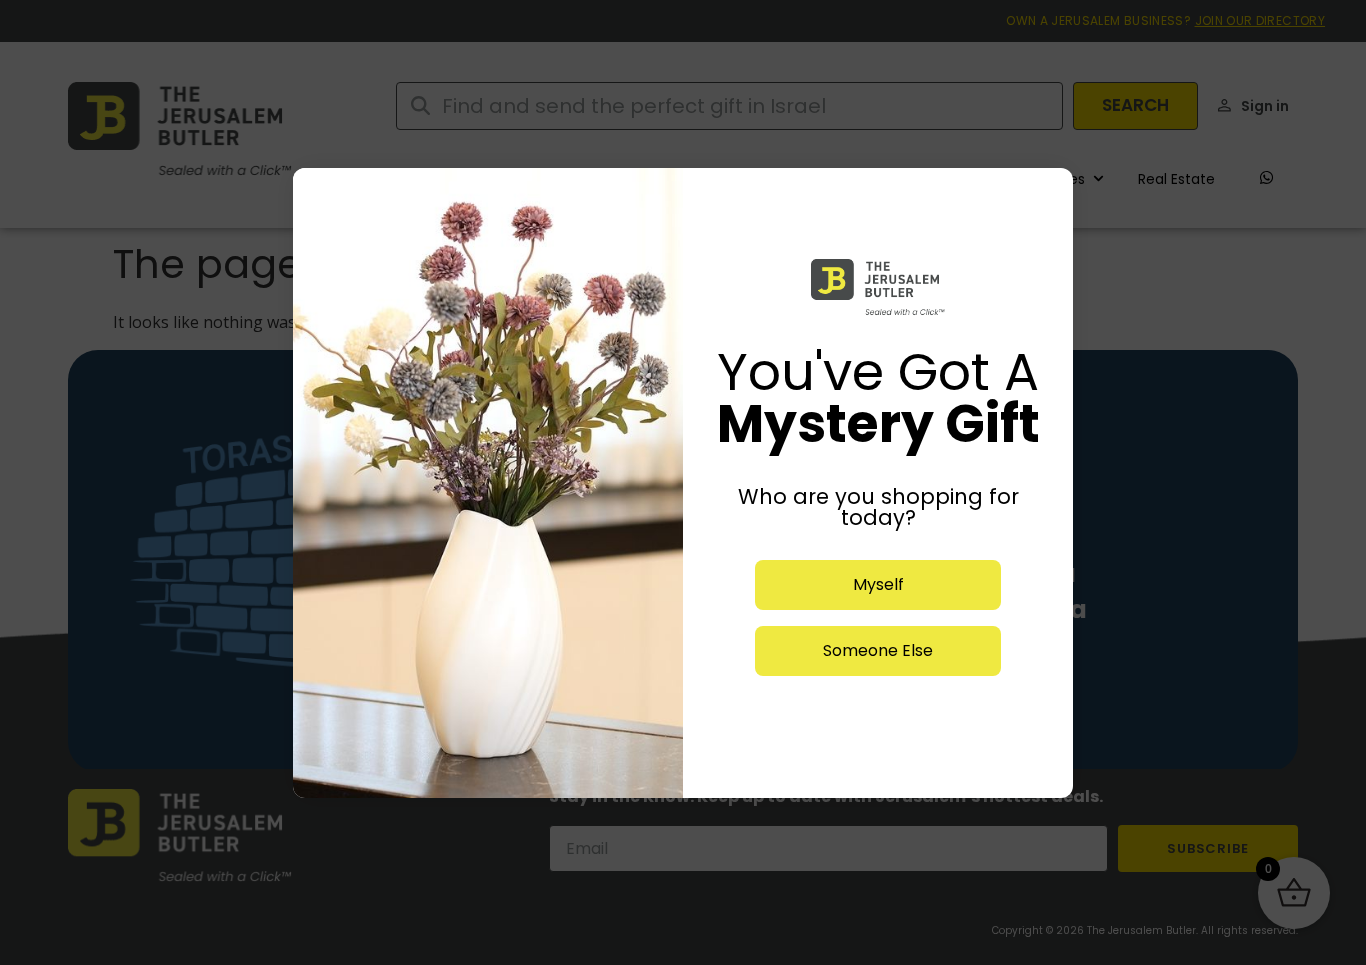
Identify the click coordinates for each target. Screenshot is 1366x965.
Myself (878, 584)
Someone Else (878, 650)
